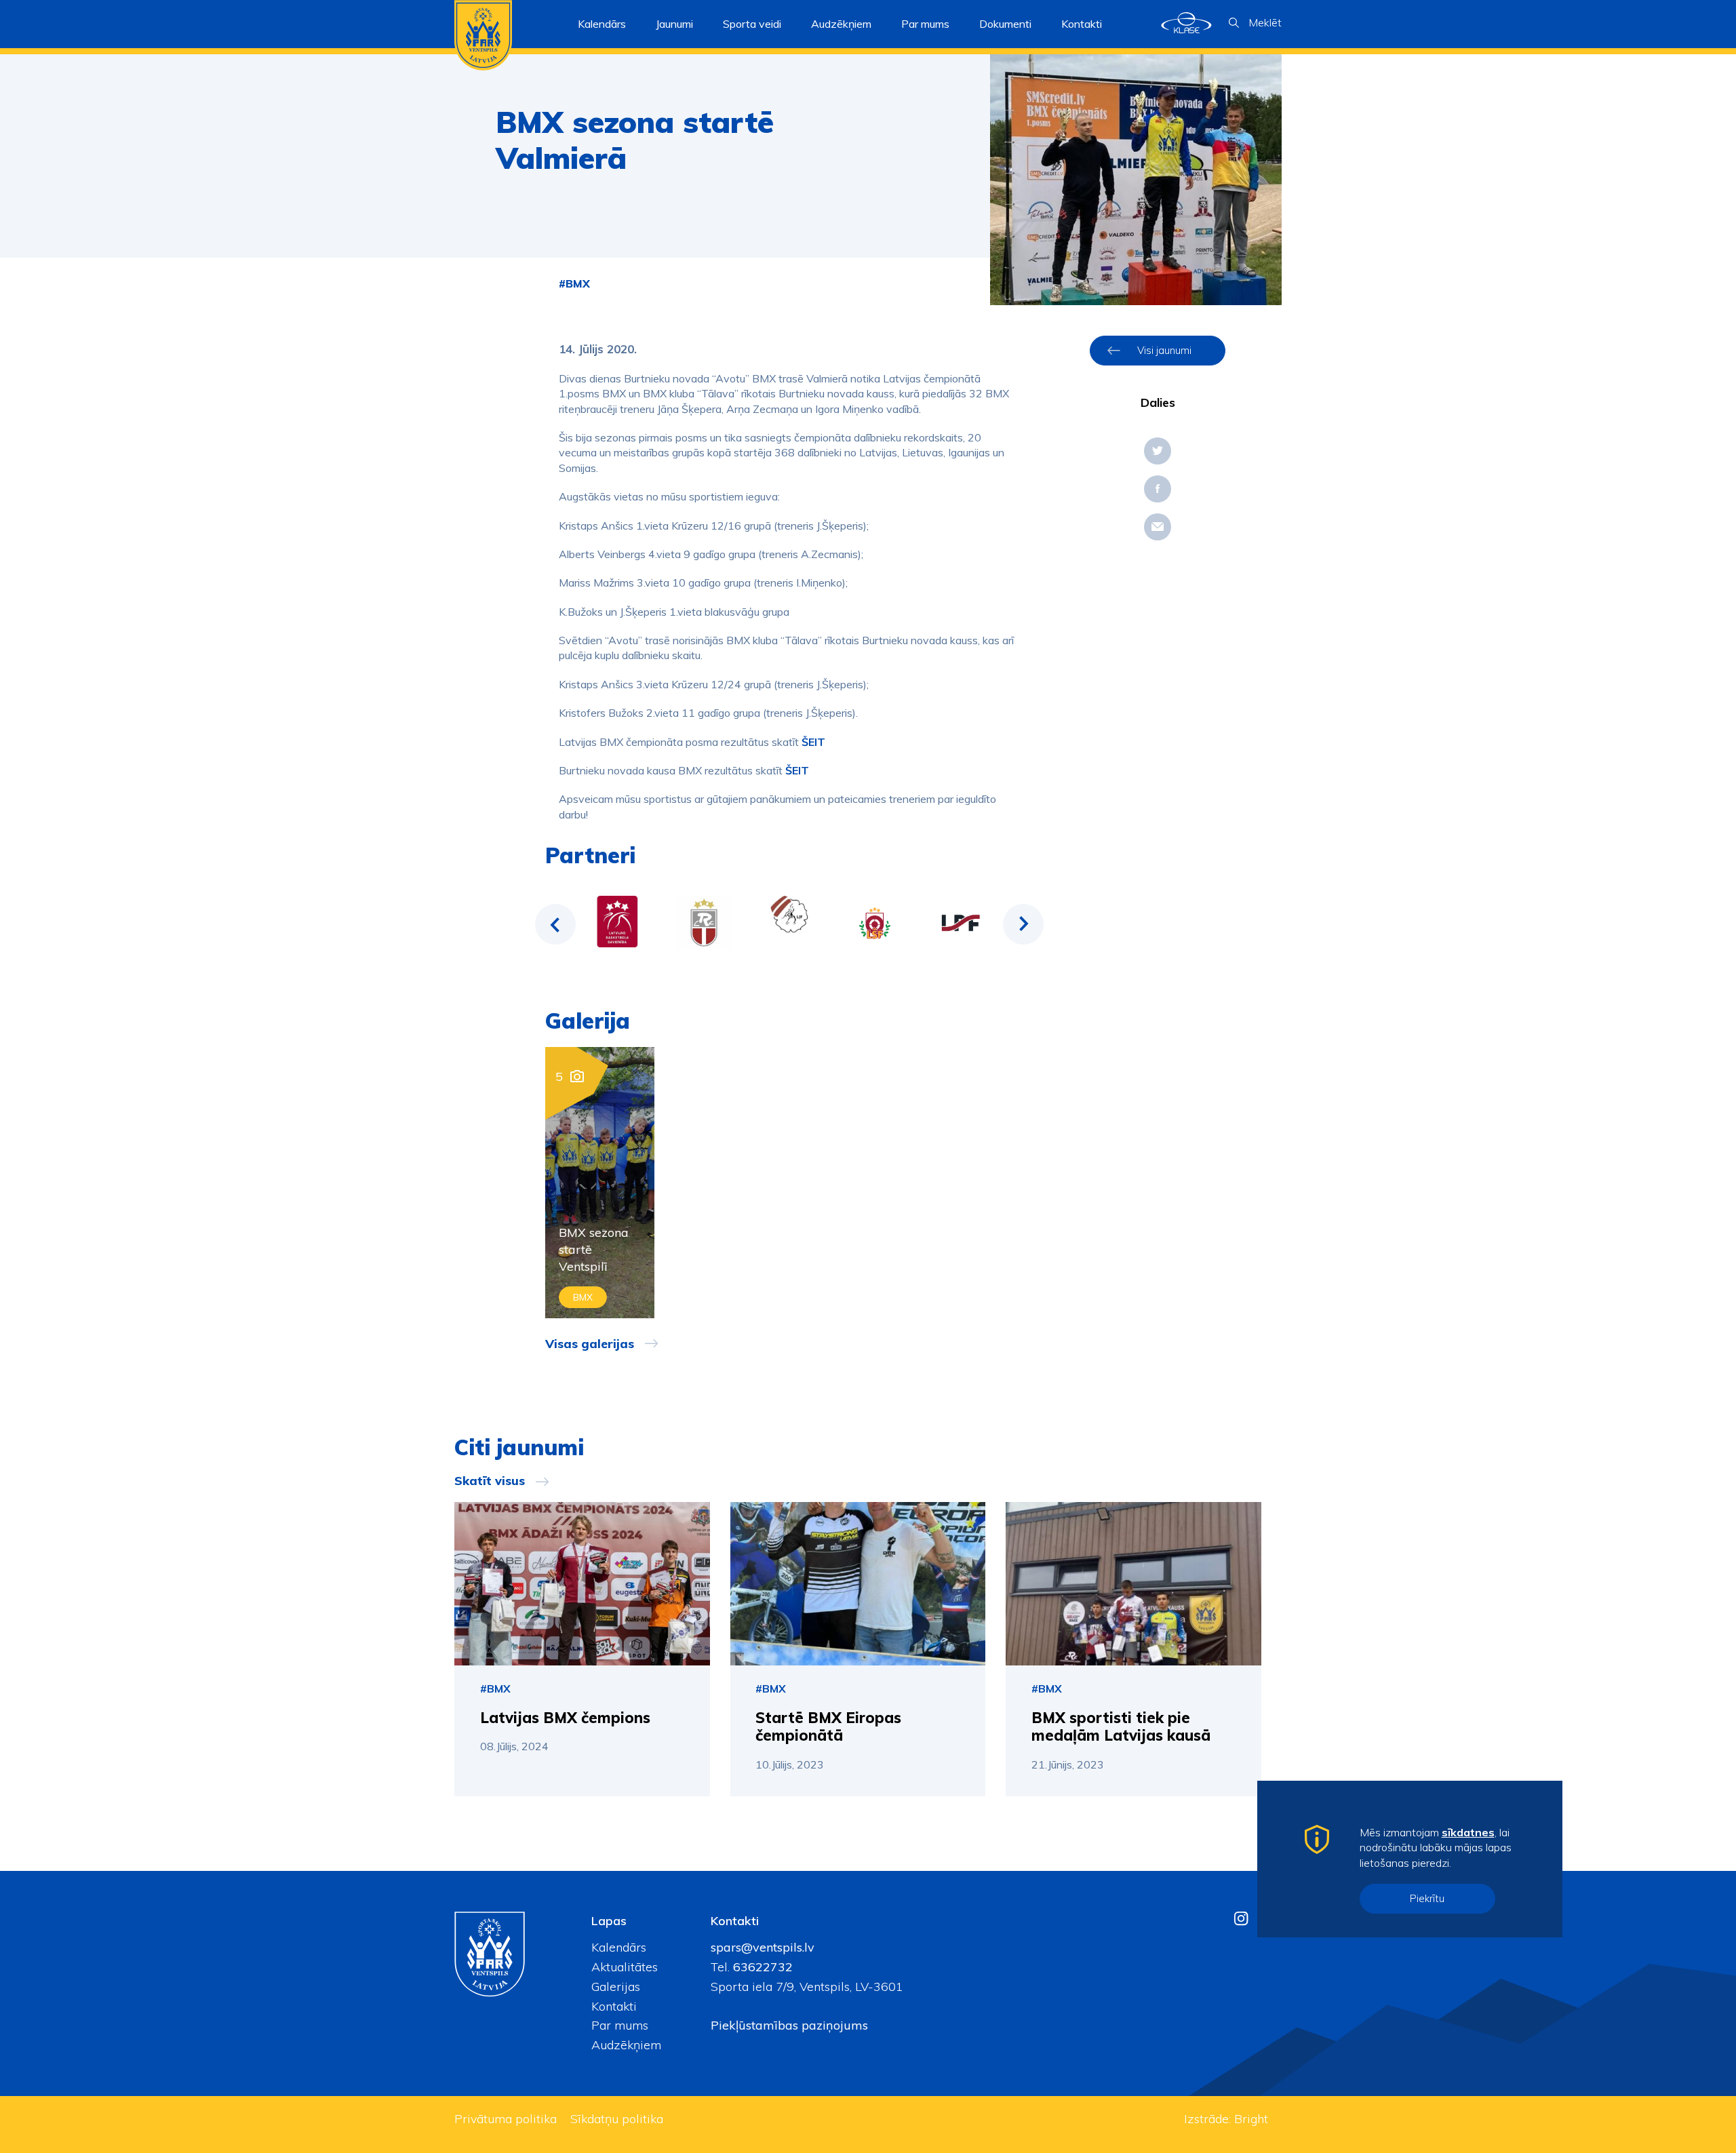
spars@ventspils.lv (763, 1947)
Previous (555, 924)
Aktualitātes (625, 1967)
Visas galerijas (590, 1344)
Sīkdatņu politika (617, 2119)
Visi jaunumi (1164, 350)
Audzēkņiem (626, 2045)
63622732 (761, 1967)
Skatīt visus (490, 1481)
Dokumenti (1005, 24)
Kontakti (1082, 24)
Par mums (620, 2025)
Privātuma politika (506, 2119)
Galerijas (616, 1987)
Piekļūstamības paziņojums (789, 2025)
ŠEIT (813, 742)
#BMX (574, 283)
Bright (1251, 2119)
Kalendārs (602, 24)
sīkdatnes (1468, 1832)
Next (1023, 924)
